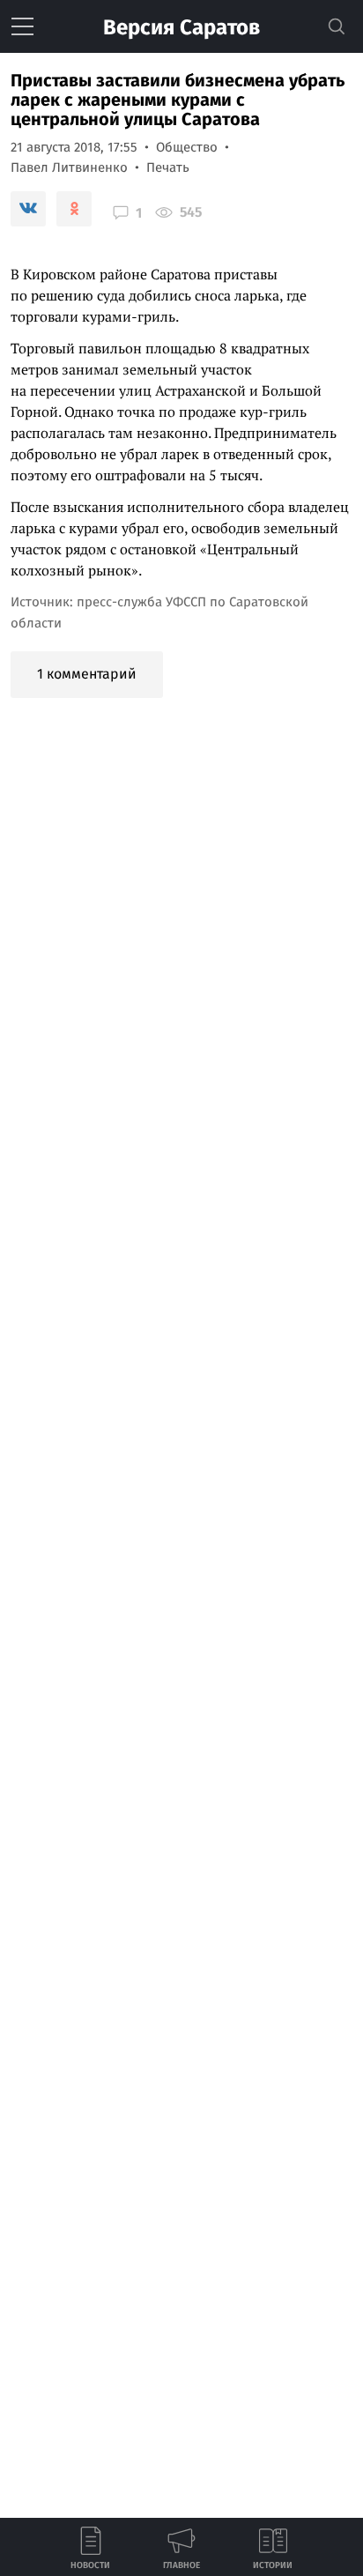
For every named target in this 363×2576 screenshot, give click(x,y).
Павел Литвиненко (69, 167)
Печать (168, 167)
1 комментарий (87, 674)
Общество (187, 147)
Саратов (181, 27)
